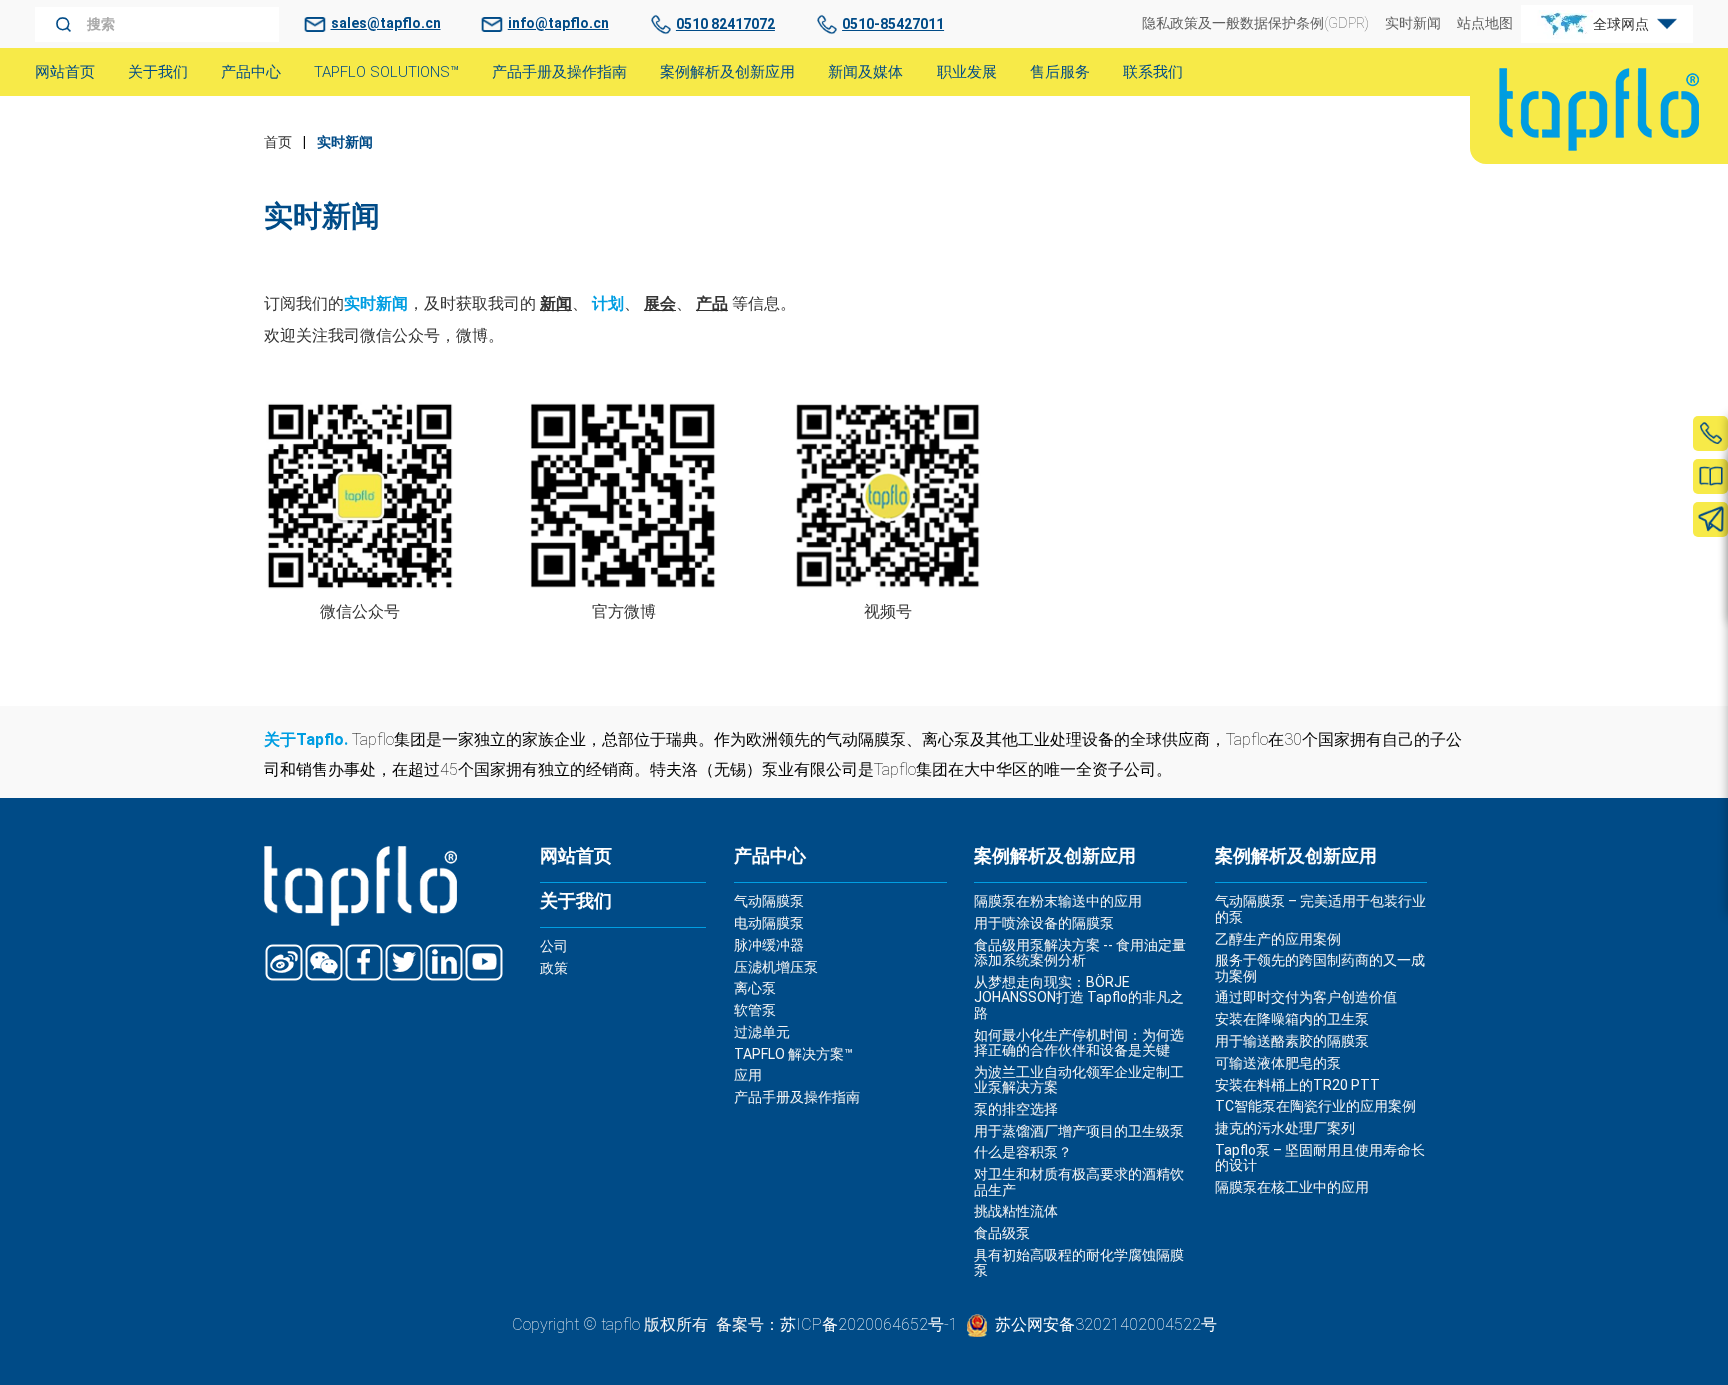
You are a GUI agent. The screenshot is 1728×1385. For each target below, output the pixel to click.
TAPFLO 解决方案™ (793, 1054)
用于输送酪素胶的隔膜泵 (1292, 1041)
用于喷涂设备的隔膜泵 (1044, 923)
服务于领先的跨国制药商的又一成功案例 (1320, 967)
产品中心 (770, 856)
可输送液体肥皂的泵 (1278, 1063)
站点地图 (1485, 23)
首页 (278, 142)
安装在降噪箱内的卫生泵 (1292, 1019)
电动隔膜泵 (769, 923)
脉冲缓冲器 (769, 945)
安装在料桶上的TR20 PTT (1297, 1085)
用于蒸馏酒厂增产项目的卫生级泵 (1079, 1131)
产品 (712, 303)
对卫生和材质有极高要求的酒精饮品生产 (1079, 1181)
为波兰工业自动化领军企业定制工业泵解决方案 (1079, 1079)
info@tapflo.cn (558, 23)
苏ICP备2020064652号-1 (869, 1324)
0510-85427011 (893, 24)
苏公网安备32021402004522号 (1106, 1324)
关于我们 (576, 901)
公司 (554, 946)
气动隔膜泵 (769, 901)
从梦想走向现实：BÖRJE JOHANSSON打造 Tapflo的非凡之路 (1079, 997)
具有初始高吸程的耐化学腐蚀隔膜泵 (1079, 1262)
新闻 (556, 303)
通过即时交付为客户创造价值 (1306, 997)
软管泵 (755, 1010)
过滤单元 (762, 1032)
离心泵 (755, 988)
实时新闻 (1413, 23)
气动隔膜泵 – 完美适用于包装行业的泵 (1320, 908)
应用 (748, 1075)
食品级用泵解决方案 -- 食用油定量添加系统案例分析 (1080, 952)
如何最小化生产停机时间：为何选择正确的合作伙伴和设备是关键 (1079, 1042)
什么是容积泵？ (1023, 1152)
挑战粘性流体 (1016, 1211)
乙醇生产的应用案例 (1278, 939)
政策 (554, 968)
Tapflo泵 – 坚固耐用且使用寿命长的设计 (1320, 1157)
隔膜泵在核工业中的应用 (1292, 1187)
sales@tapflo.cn (386, 23)
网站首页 (576, 856)
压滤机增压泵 (776, 967)
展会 (660, 303)
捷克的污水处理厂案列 (1285, 1128)
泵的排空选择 (1016, 1109)
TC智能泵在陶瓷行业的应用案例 (1315, 1106)
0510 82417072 (725, 24)
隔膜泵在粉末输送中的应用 (1058, 901)
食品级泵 (1002, 1233)
